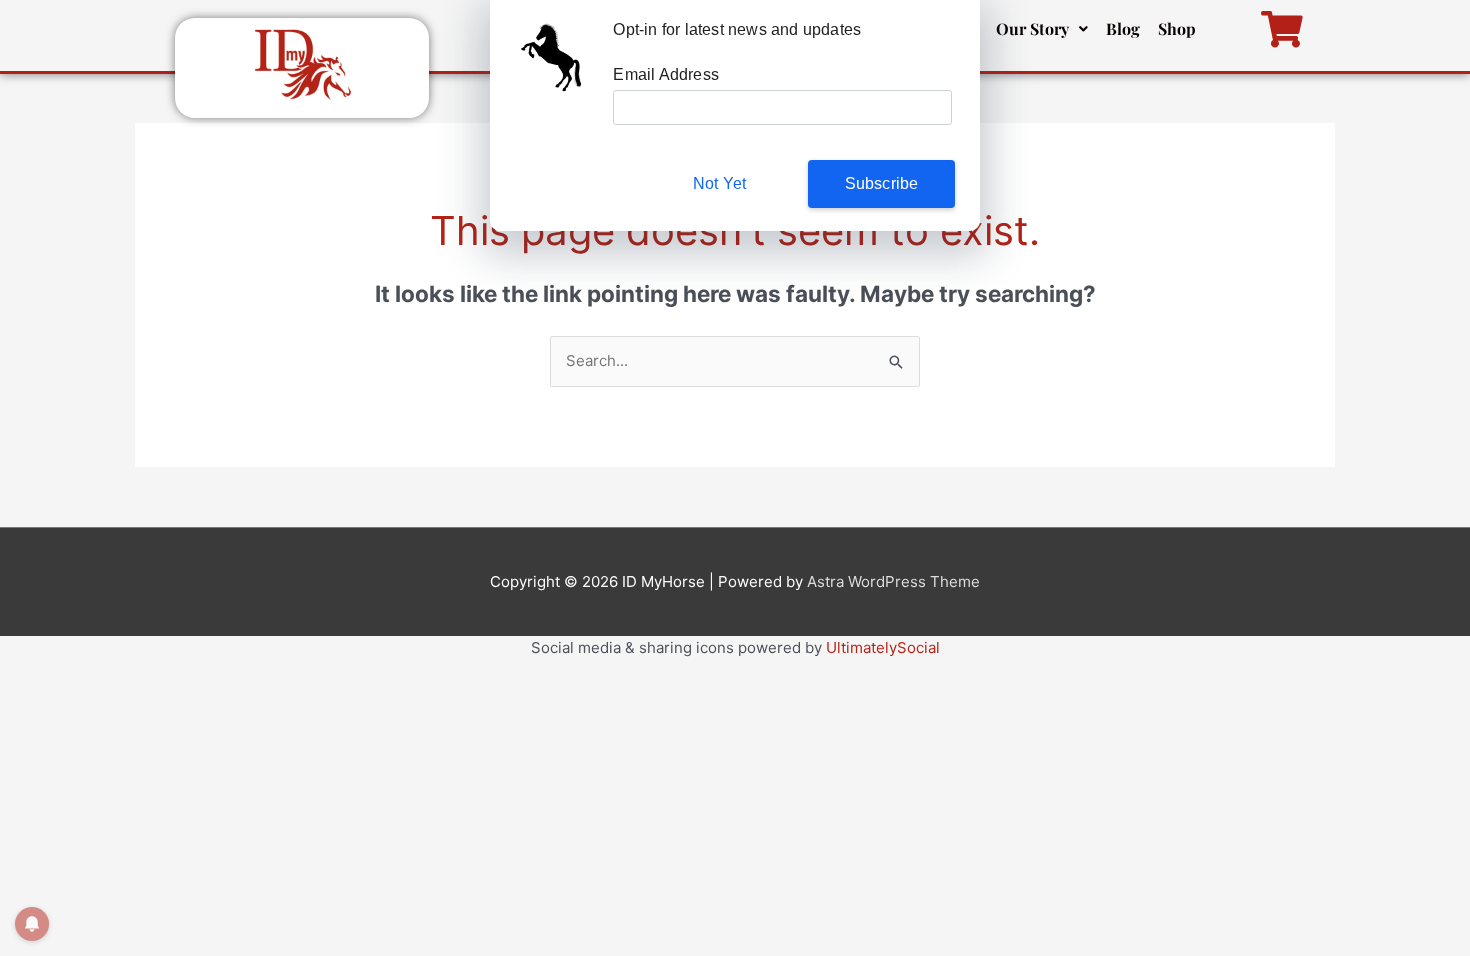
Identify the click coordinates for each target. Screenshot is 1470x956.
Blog (1123, 28)
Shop (1177, 28)
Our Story (1032, 28)
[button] (1042, 29)
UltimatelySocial (883, 647)
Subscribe (882, 183)
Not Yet (719, 183)
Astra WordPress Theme (893, 581)
